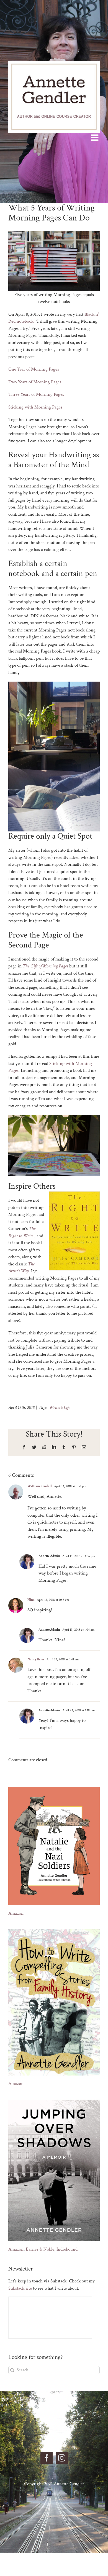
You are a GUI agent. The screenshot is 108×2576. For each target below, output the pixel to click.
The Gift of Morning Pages (45, 966)
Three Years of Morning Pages (36, 394)
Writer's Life (60, 1408)
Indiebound (67, 2249)
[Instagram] (62, 2458)
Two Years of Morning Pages (35, 382)
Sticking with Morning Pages (35, 407)
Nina (31, 1600)
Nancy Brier (36, 1659)
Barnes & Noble (40, 2249)
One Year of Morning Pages (34, 369)
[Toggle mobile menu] (95, 137)
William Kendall (40, 1486)
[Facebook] (47, 2458)
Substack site (20, 2288)
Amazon (16, 1913)
